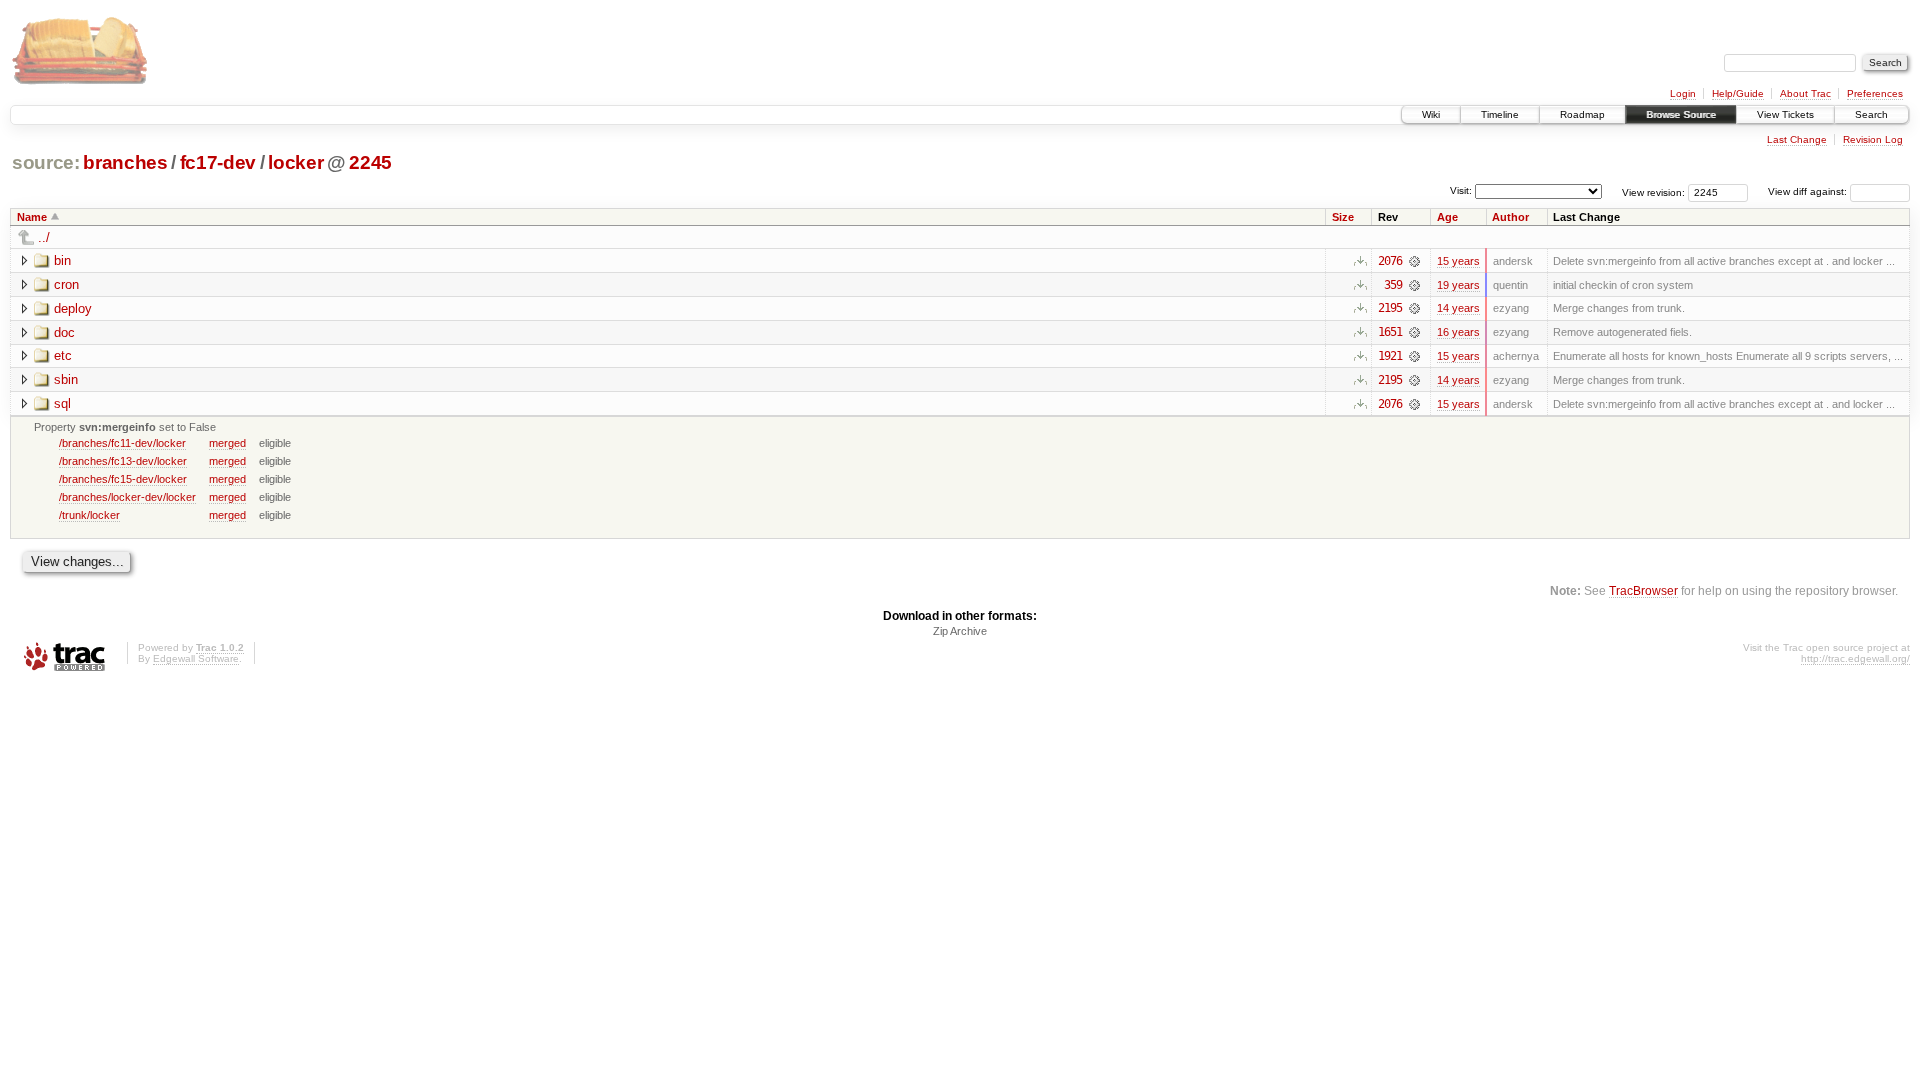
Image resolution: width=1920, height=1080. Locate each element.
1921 (1390, 356)
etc (63, 355)
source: (46, 162)
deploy (73, 308)
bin (62, 260)
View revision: (1653, 191)
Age (1447, 217)
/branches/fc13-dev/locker (123, 461)
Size (1343, 217)
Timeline (1500, 114)
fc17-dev (218, 162)
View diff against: (1809, 191)
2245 (370, 162)
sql (62, 403)
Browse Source (1681, 114)
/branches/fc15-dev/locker (123, 479)
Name (32, 217)
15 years (1458, 261)
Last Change (1797, 139)
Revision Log (1873, 139)
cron (66, 284)
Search (1871, 114)
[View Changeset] (1414, 261)
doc (64, 332)
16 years (1458, 332)
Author (1510, 217)
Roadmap (1582, 114)
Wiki (1431, 114)
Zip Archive (960, 631)
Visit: (1461, 190)
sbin (66, 379)
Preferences (1875, 93)
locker (295, 162)
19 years (1458, 285)
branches (125, 162)
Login (1683, 93)
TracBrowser (1643, 590)
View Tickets (1785, 114)
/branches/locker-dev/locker (127, 497)
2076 (1390, 261)
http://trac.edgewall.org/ (1855, 658)
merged (227, 443)
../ (44, 237)
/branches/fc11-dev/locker (122, 443)
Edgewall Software (196, 658)
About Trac (1805, 93)
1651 (1390, 332)
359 (1393, 285)
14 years (1458, 308)
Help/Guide (1738, 93)
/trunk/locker (89, 515)
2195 (1390, 308)
